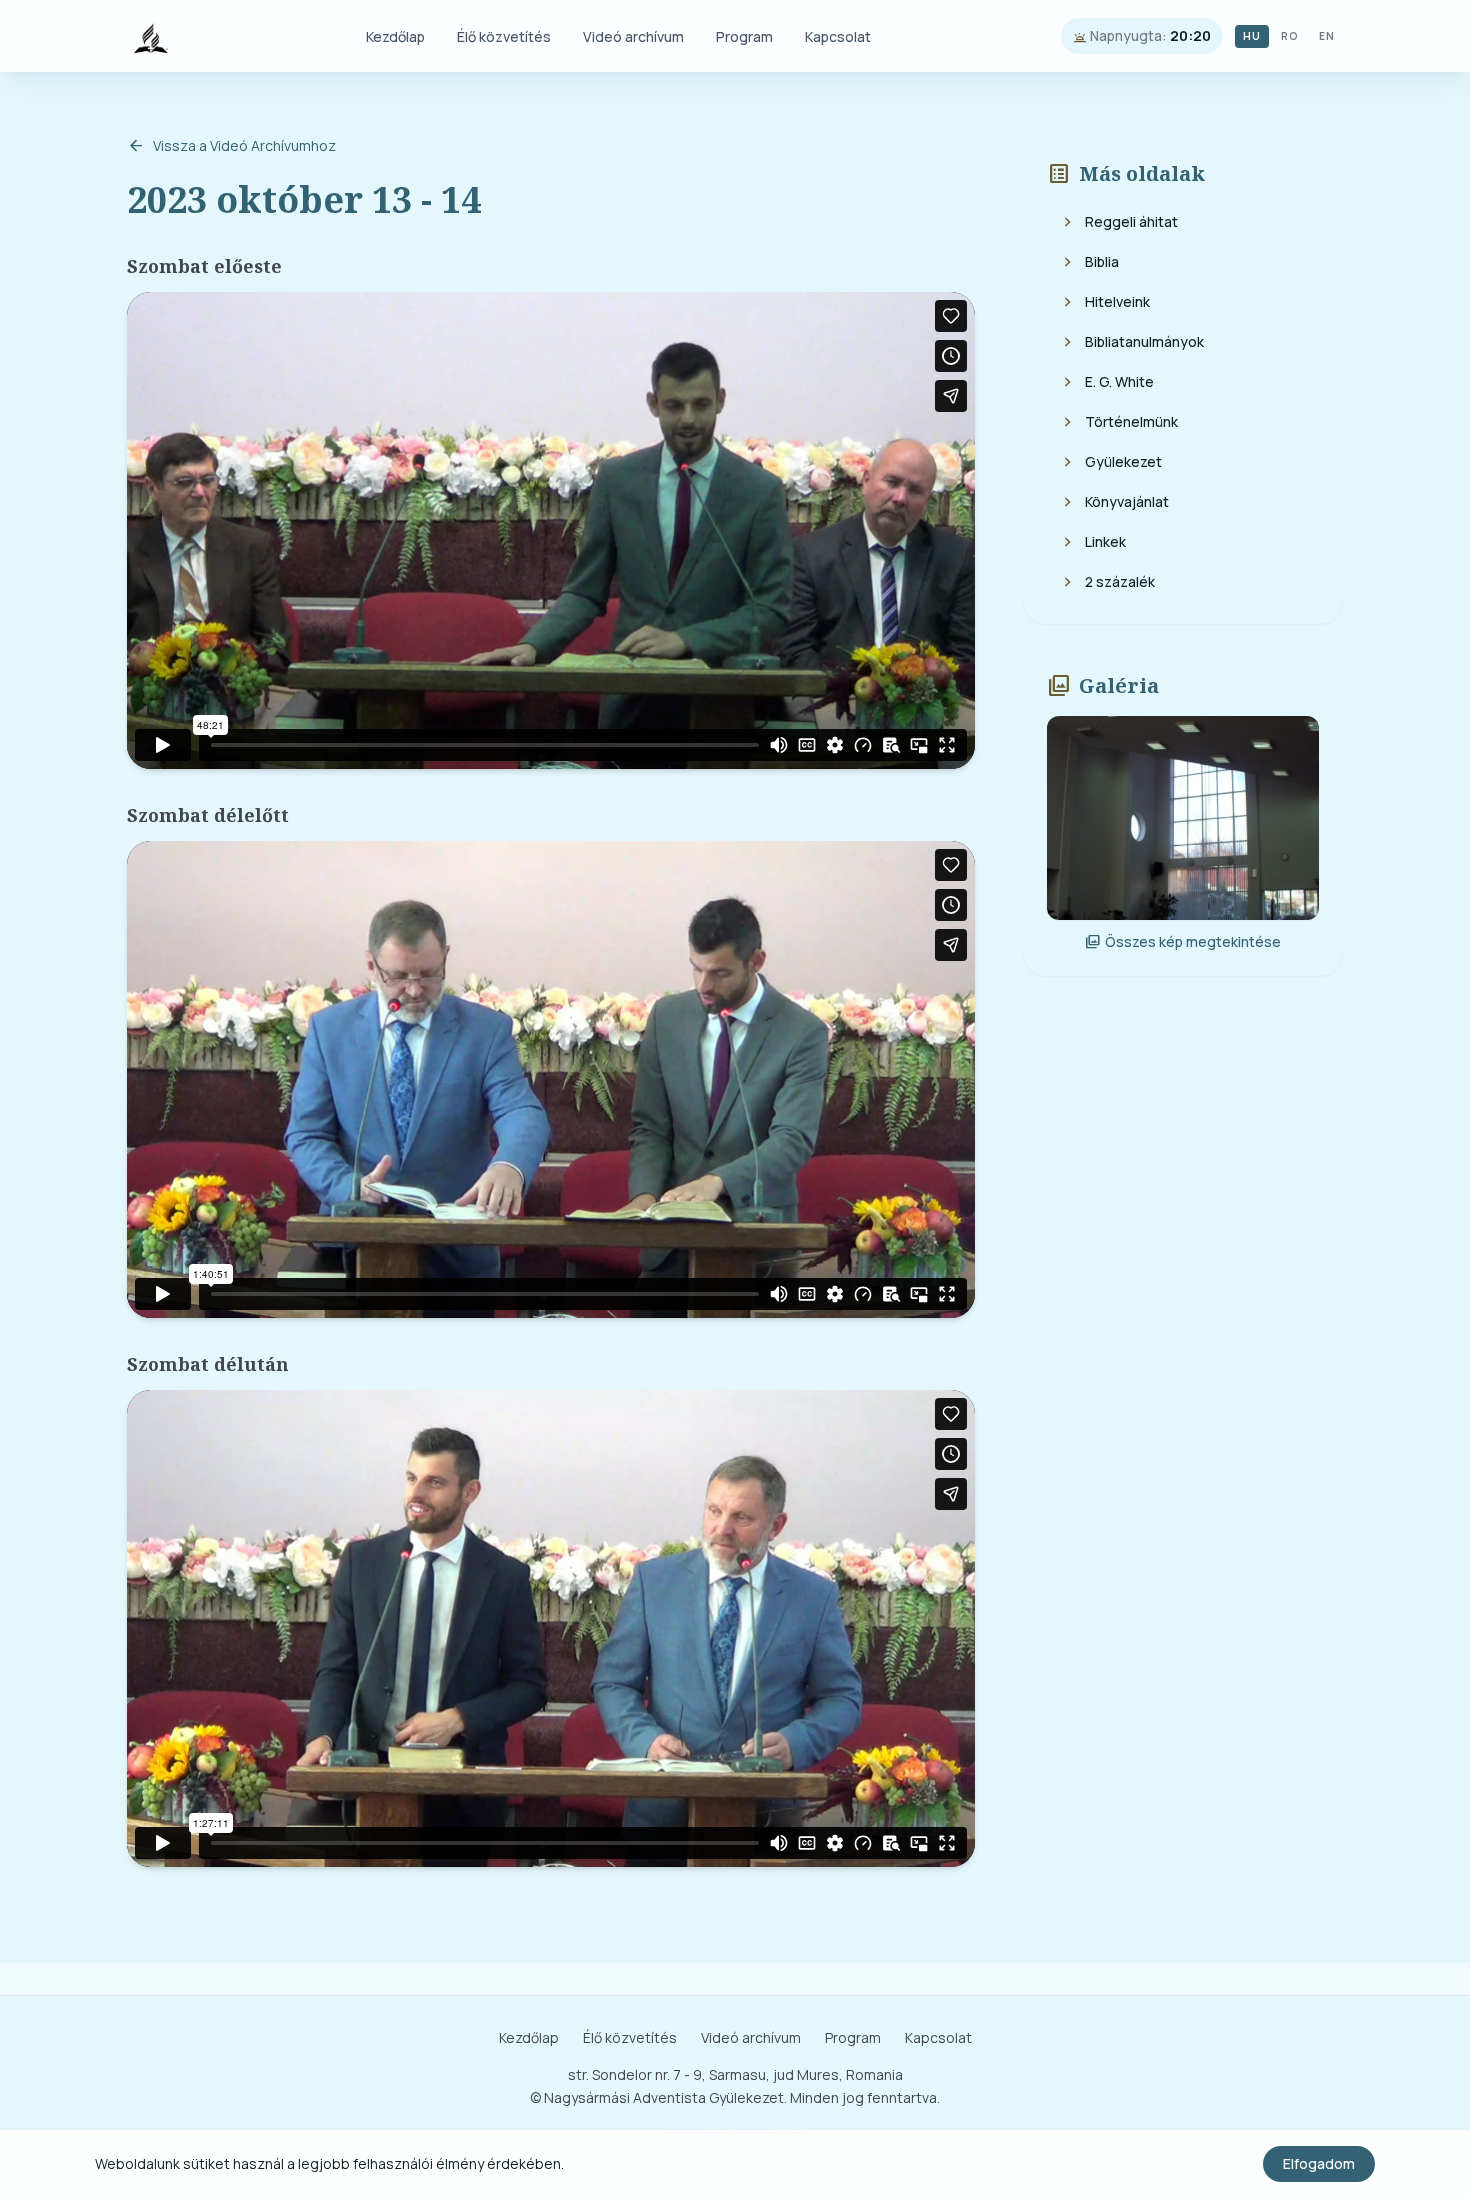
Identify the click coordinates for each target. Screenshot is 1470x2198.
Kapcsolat (838, 36)
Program (744, 36)
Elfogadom (1319, 2163)
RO (1290, 36)
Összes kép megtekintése (1183, 942)
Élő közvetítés (504, 36)
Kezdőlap (395, 36)
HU (1252, 36)
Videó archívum (633, 36)
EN (1327, 36)
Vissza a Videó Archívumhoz (231, 146)
